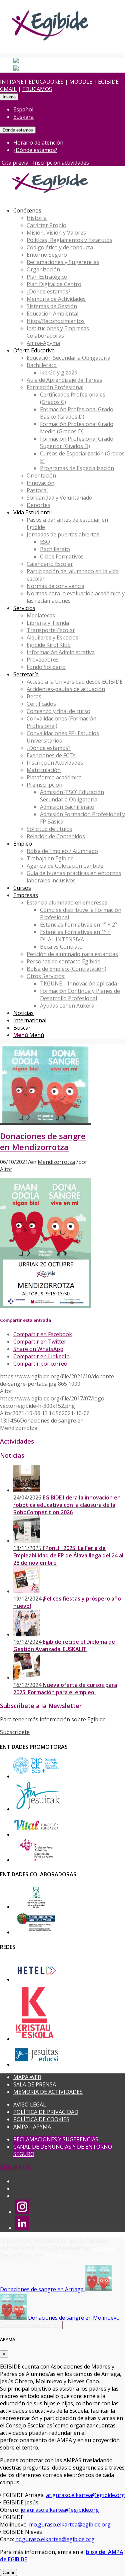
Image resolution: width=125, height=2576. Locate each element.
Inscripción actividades (61, 163)
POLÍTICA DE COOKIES (41, 2119)
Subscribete (15, 1732)
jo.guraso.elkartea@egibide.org (60, 2510)
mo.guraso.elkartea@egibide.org (70, 2524)
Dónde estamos (18, 130)
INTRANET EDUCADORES (32, 82)
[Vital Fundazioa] (36, 1834)
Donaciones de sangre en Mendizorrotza (43, 1142)
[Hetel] (36, 1979)
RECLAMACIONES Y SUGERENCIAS (56, 2139)
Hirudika (105, 2248)
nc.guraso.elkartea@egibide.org (55, 2539)
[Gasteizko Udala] (36, 1907)
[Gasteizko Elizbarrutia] (36, 1776)
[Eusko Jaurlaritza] (36, 1932)
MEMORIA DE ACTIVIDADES (48, 2092)
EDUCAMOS (37, 89)
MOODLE (81, 82)
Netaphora (58, 2255)
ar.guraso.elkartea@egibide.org (85, 2495)
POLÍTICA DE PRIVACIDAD (46, 2112)
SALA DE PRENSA (35, 2084)
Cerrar (8, 2572)
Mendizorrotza (56, 1162)
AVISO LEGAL (30, 2105)
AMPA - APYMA (32, 2127)
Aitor (6, 1169)
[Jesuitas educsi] (36, 2064)
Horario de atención (38, 143)
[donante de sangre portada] (46, 1121)
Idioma (9, 97)
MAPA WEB (27, 2077)
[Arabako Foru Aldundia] (36, 1860)
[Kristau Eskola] (35, 2039)
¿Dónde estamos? (35, 150)
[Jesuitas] (38, 1809)
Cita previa (15, 163)
